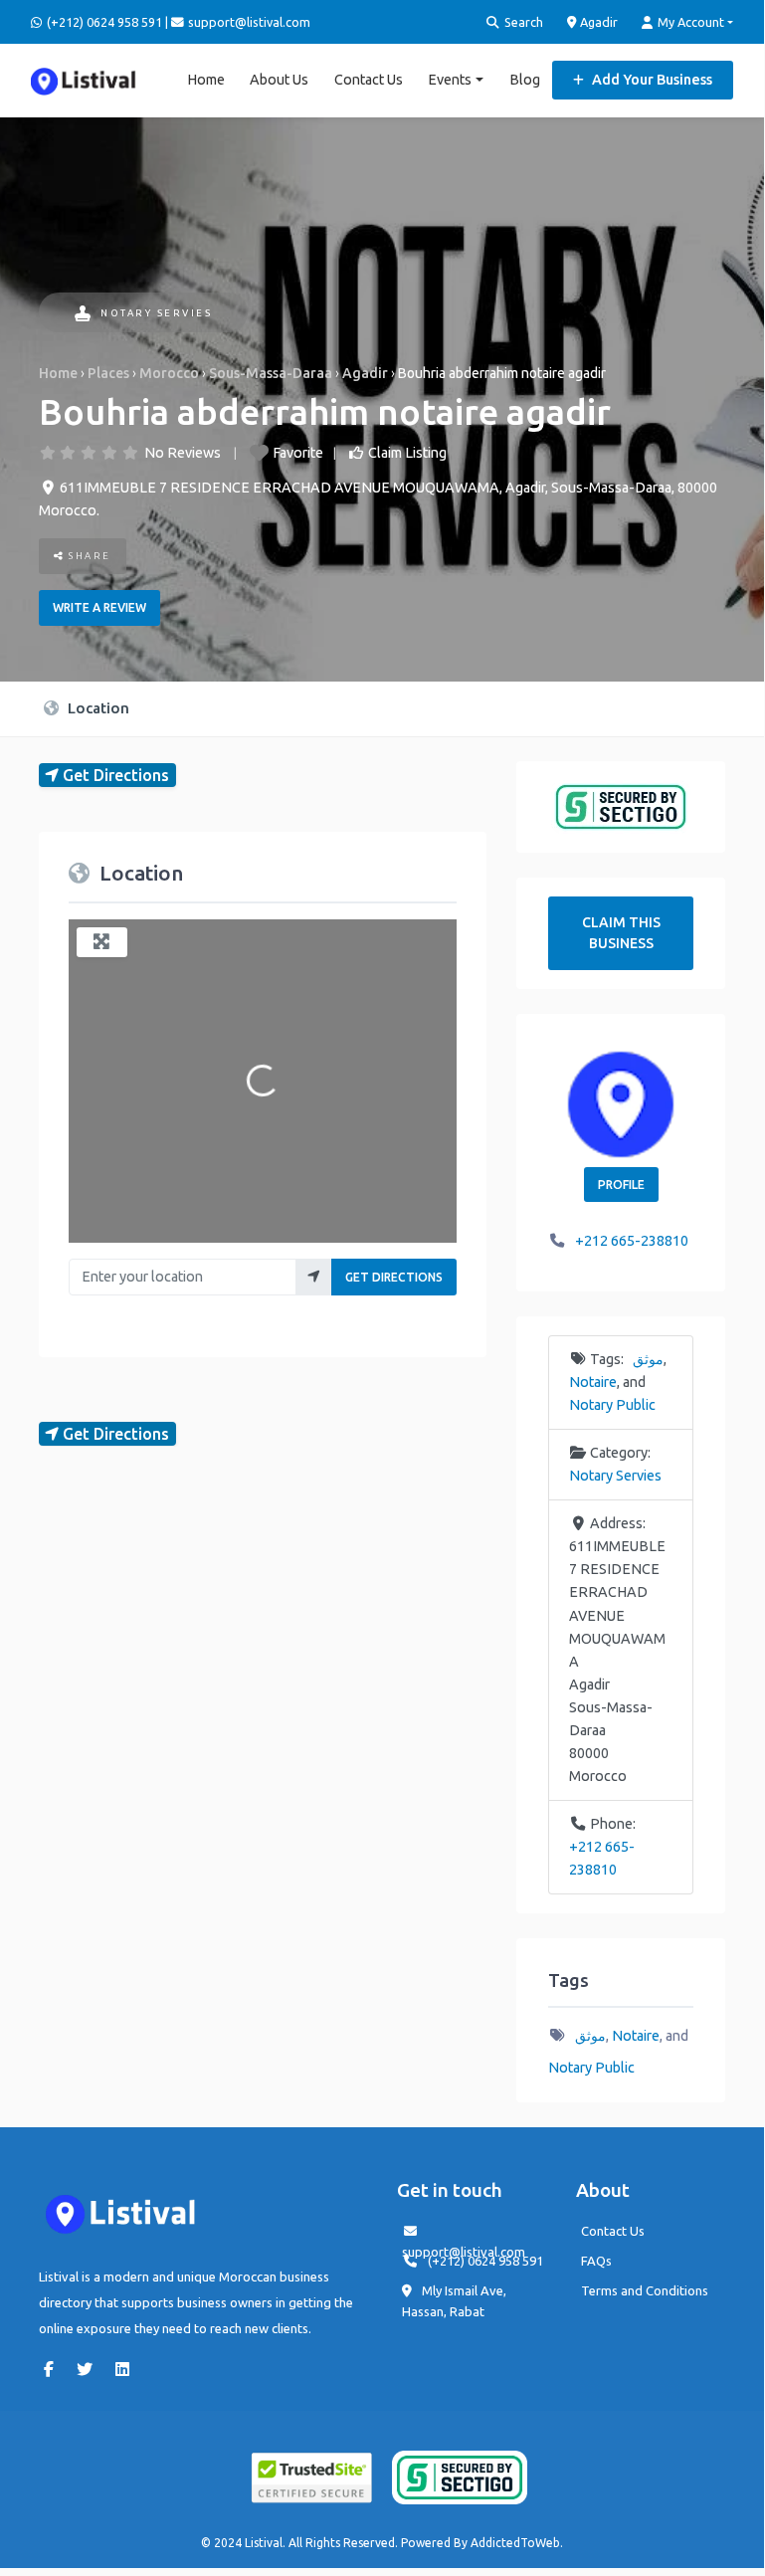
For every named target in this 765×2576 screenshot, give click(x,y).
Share (88, 556)
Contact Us (369, 80)
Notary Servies (156, 313)
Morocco (169, 373)
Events (450, 80)
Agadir (597, 22)
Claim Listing (407, 453)
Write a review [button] (99, 607)
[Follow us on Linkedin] (127, 2369)
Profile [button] (621, 1185)
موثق (648, 1359)
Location (96, 708)
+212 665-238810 (632, 1241)
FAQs (596, 2261)
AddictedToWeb (515, 2543)
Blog (525, 80)
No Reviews (183, 453)
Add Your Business (651, 80)
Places (108, 373)
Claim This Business (621, 933)
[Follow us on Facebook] (54, 2369)
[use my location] (314, 1277)
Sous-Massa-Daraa (271, 373)
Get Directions (394, 1277)
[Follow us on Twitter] (90, 2369)
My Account (689, 22)
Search (522, 22)
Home (206, 80)
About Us (279, 80)
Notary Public (612, 1405)
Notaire (593, 1382)
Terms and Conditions (645, 2290)
